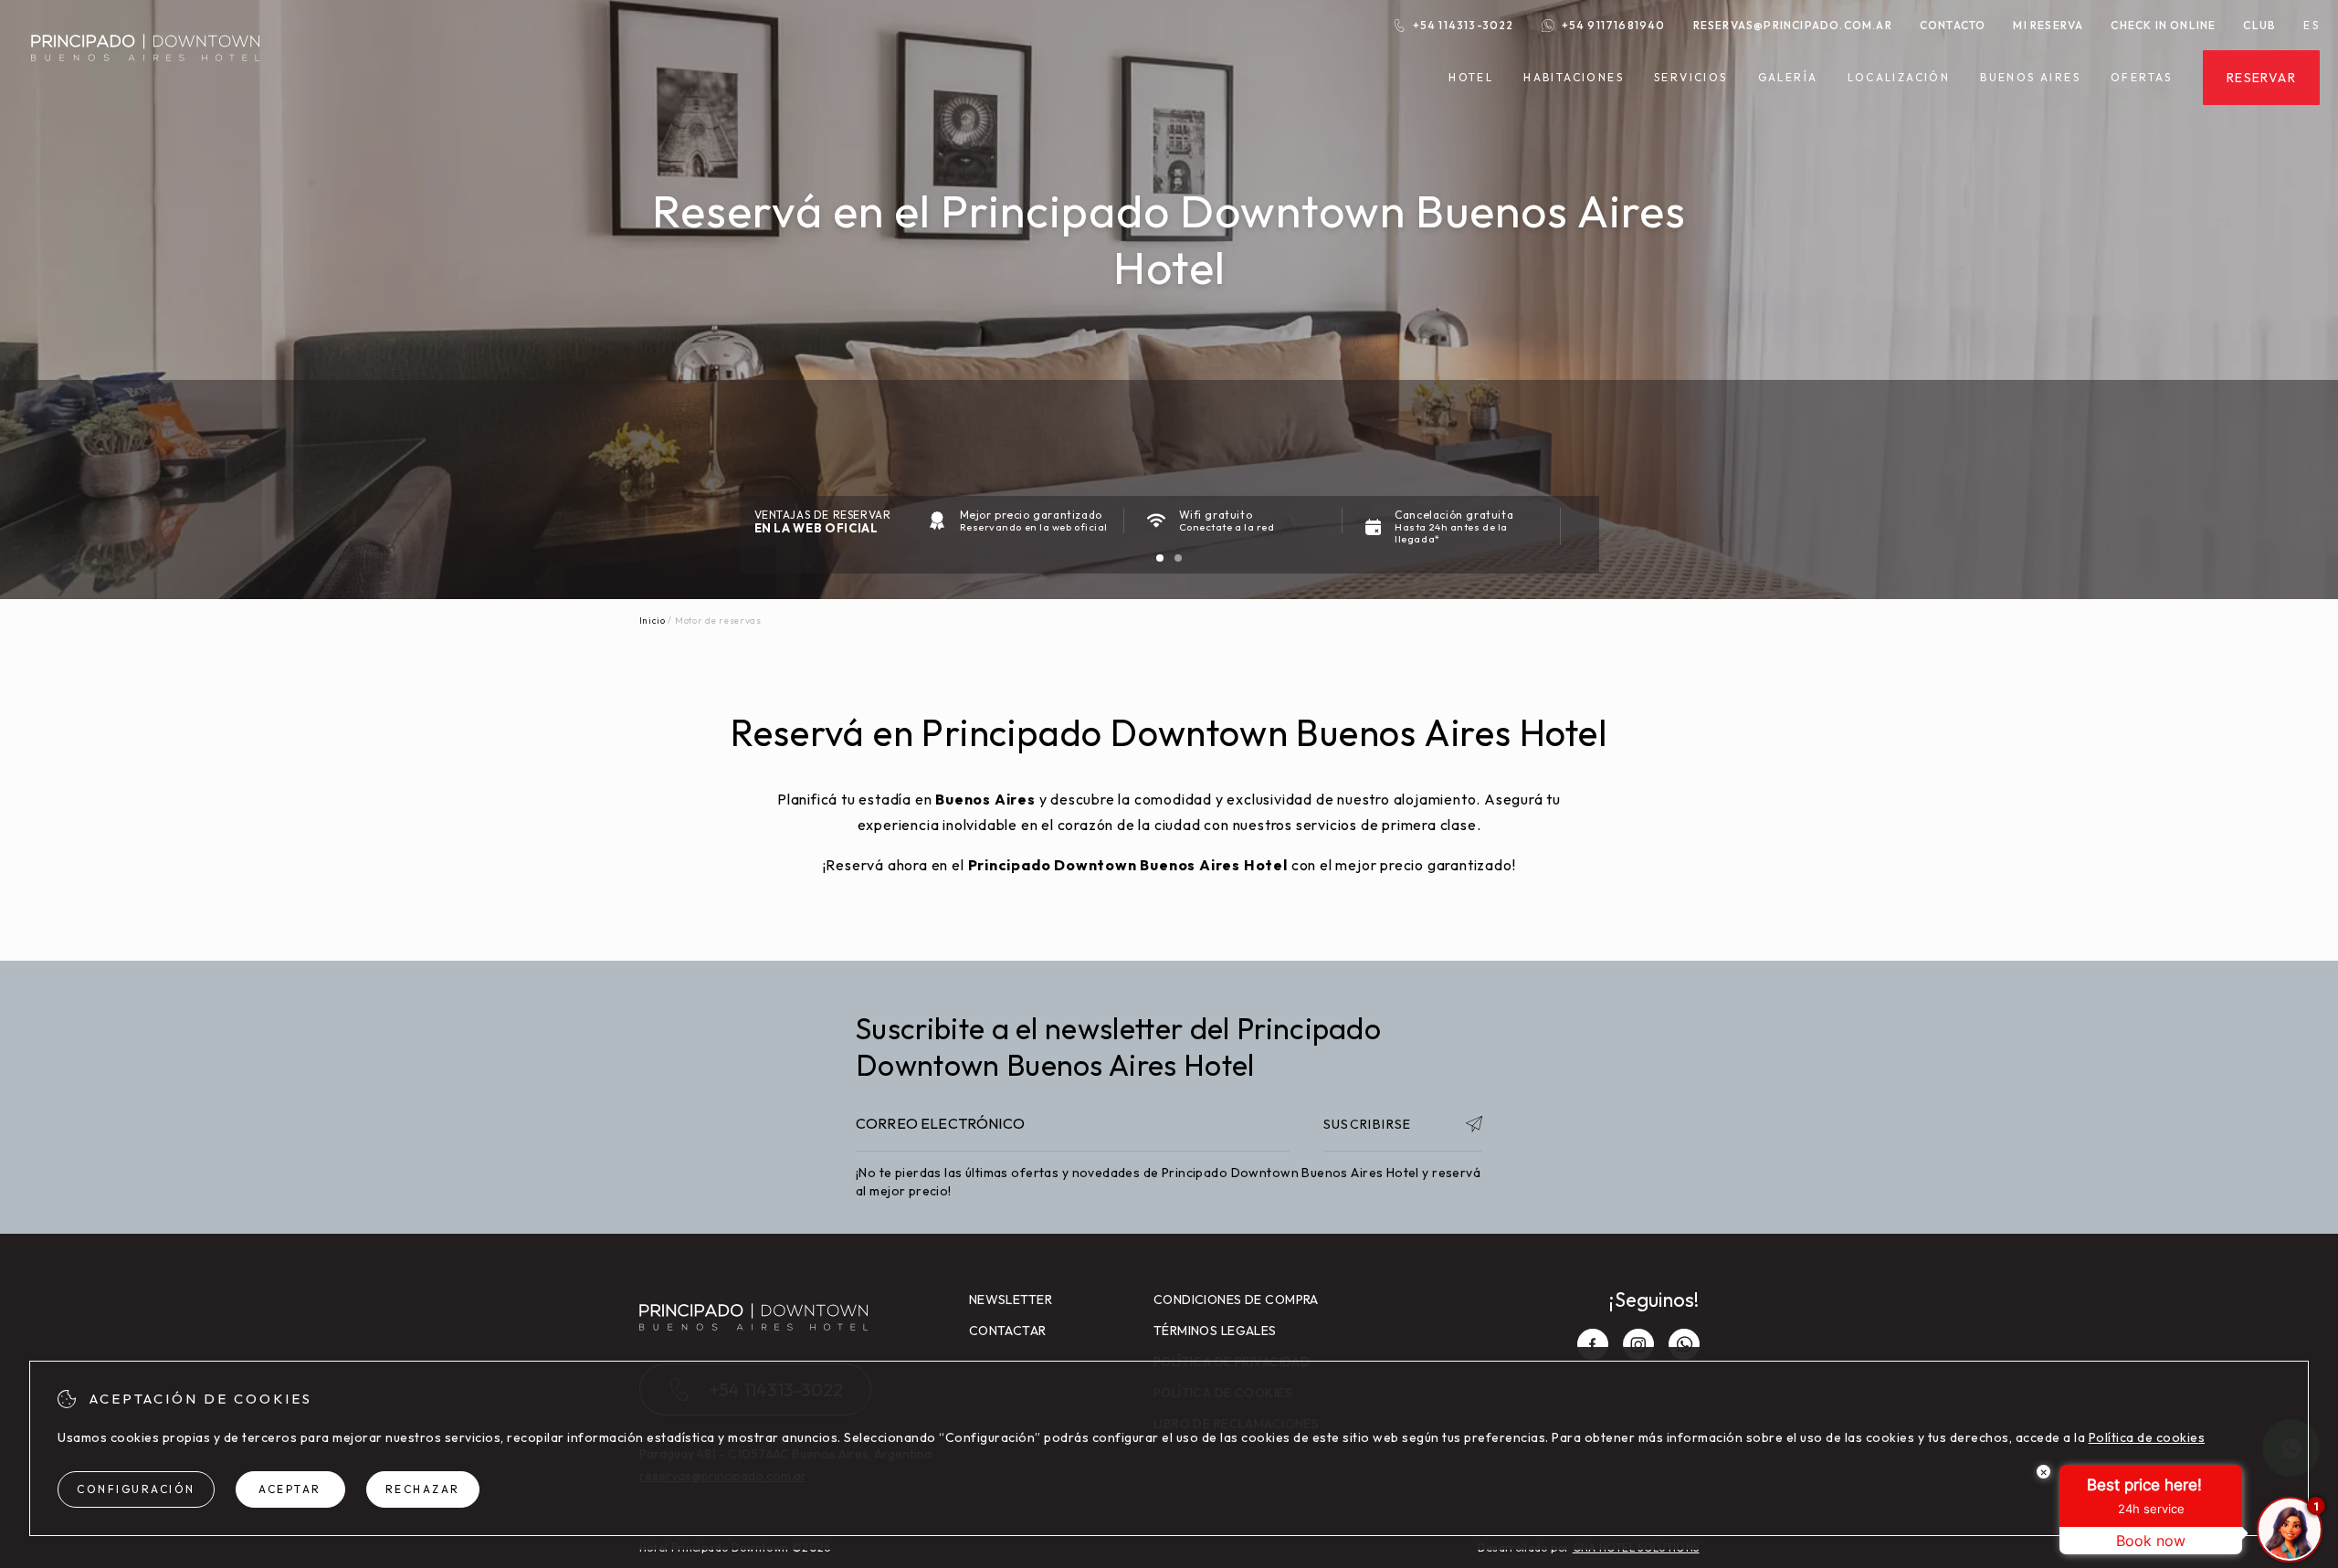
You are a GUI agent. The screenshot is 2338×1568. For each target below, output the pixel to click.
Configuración (136, 1489)
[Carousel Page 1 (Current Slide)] (1160, 558)
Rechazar (423, 1489)
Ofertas (2142, 78)
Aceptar (290, 1489)
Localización (1899, 77)
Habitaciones (1574, 78)
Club (2259, 25)
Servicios (1691, 78)
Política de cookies (2147, 1437)
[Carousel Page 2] (1178, 558)
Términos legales (1215, 1331)
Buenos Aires (2030, 78)
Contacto (1953, 25)
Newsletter (1011, 1300)
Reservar (2261, 78)
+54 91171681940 (1614, 25)
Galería (1788, 77)
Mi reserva (2048, 25)
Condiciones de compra (1236, 1300)
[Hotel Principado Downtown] (145, 72)
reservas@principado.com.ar (1793, 25)
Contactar (1008, 1331)
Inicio (653, 621)
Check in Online (2163, 25)
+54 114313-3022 (1464, 25)
